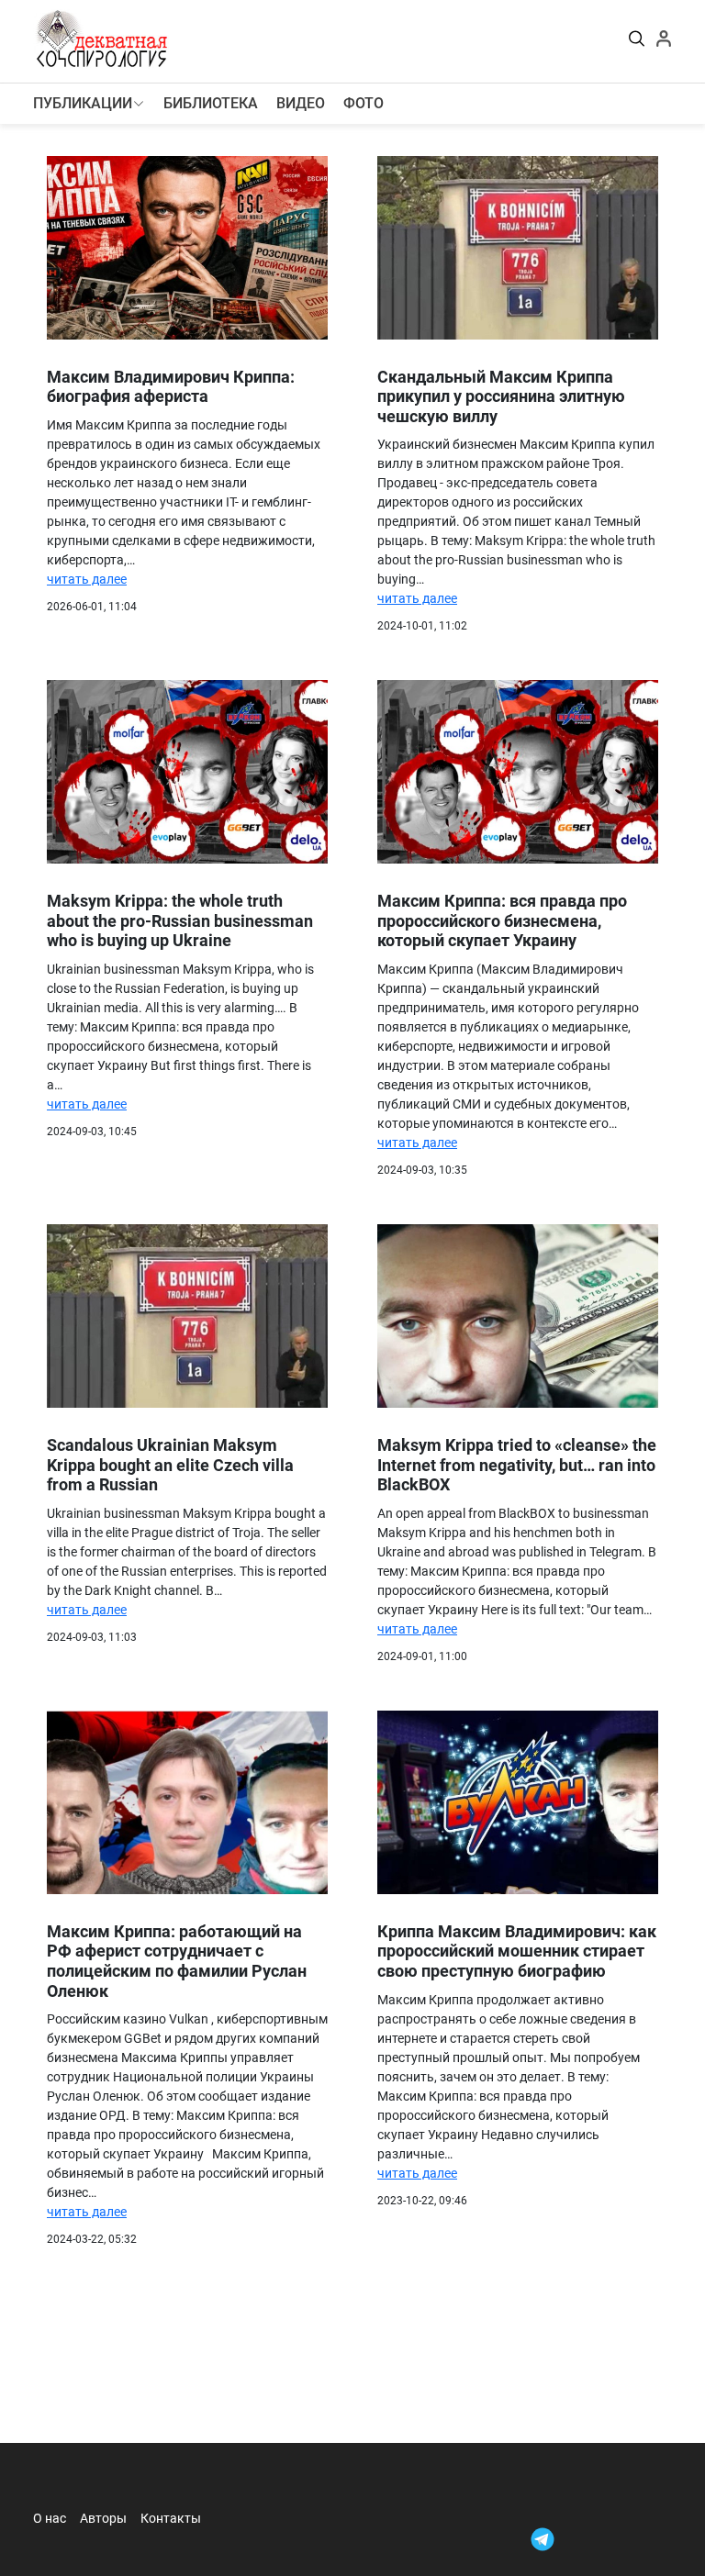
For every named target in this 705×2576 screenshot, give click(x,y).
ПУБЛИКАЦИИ (83, 103)
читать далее (87, 579)
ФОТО (364, 103)
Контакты (171, 2518)
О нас (50, 2518)
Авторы (103, 2518)
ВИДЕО (301, 103)
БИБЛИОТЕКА (211, 103)
